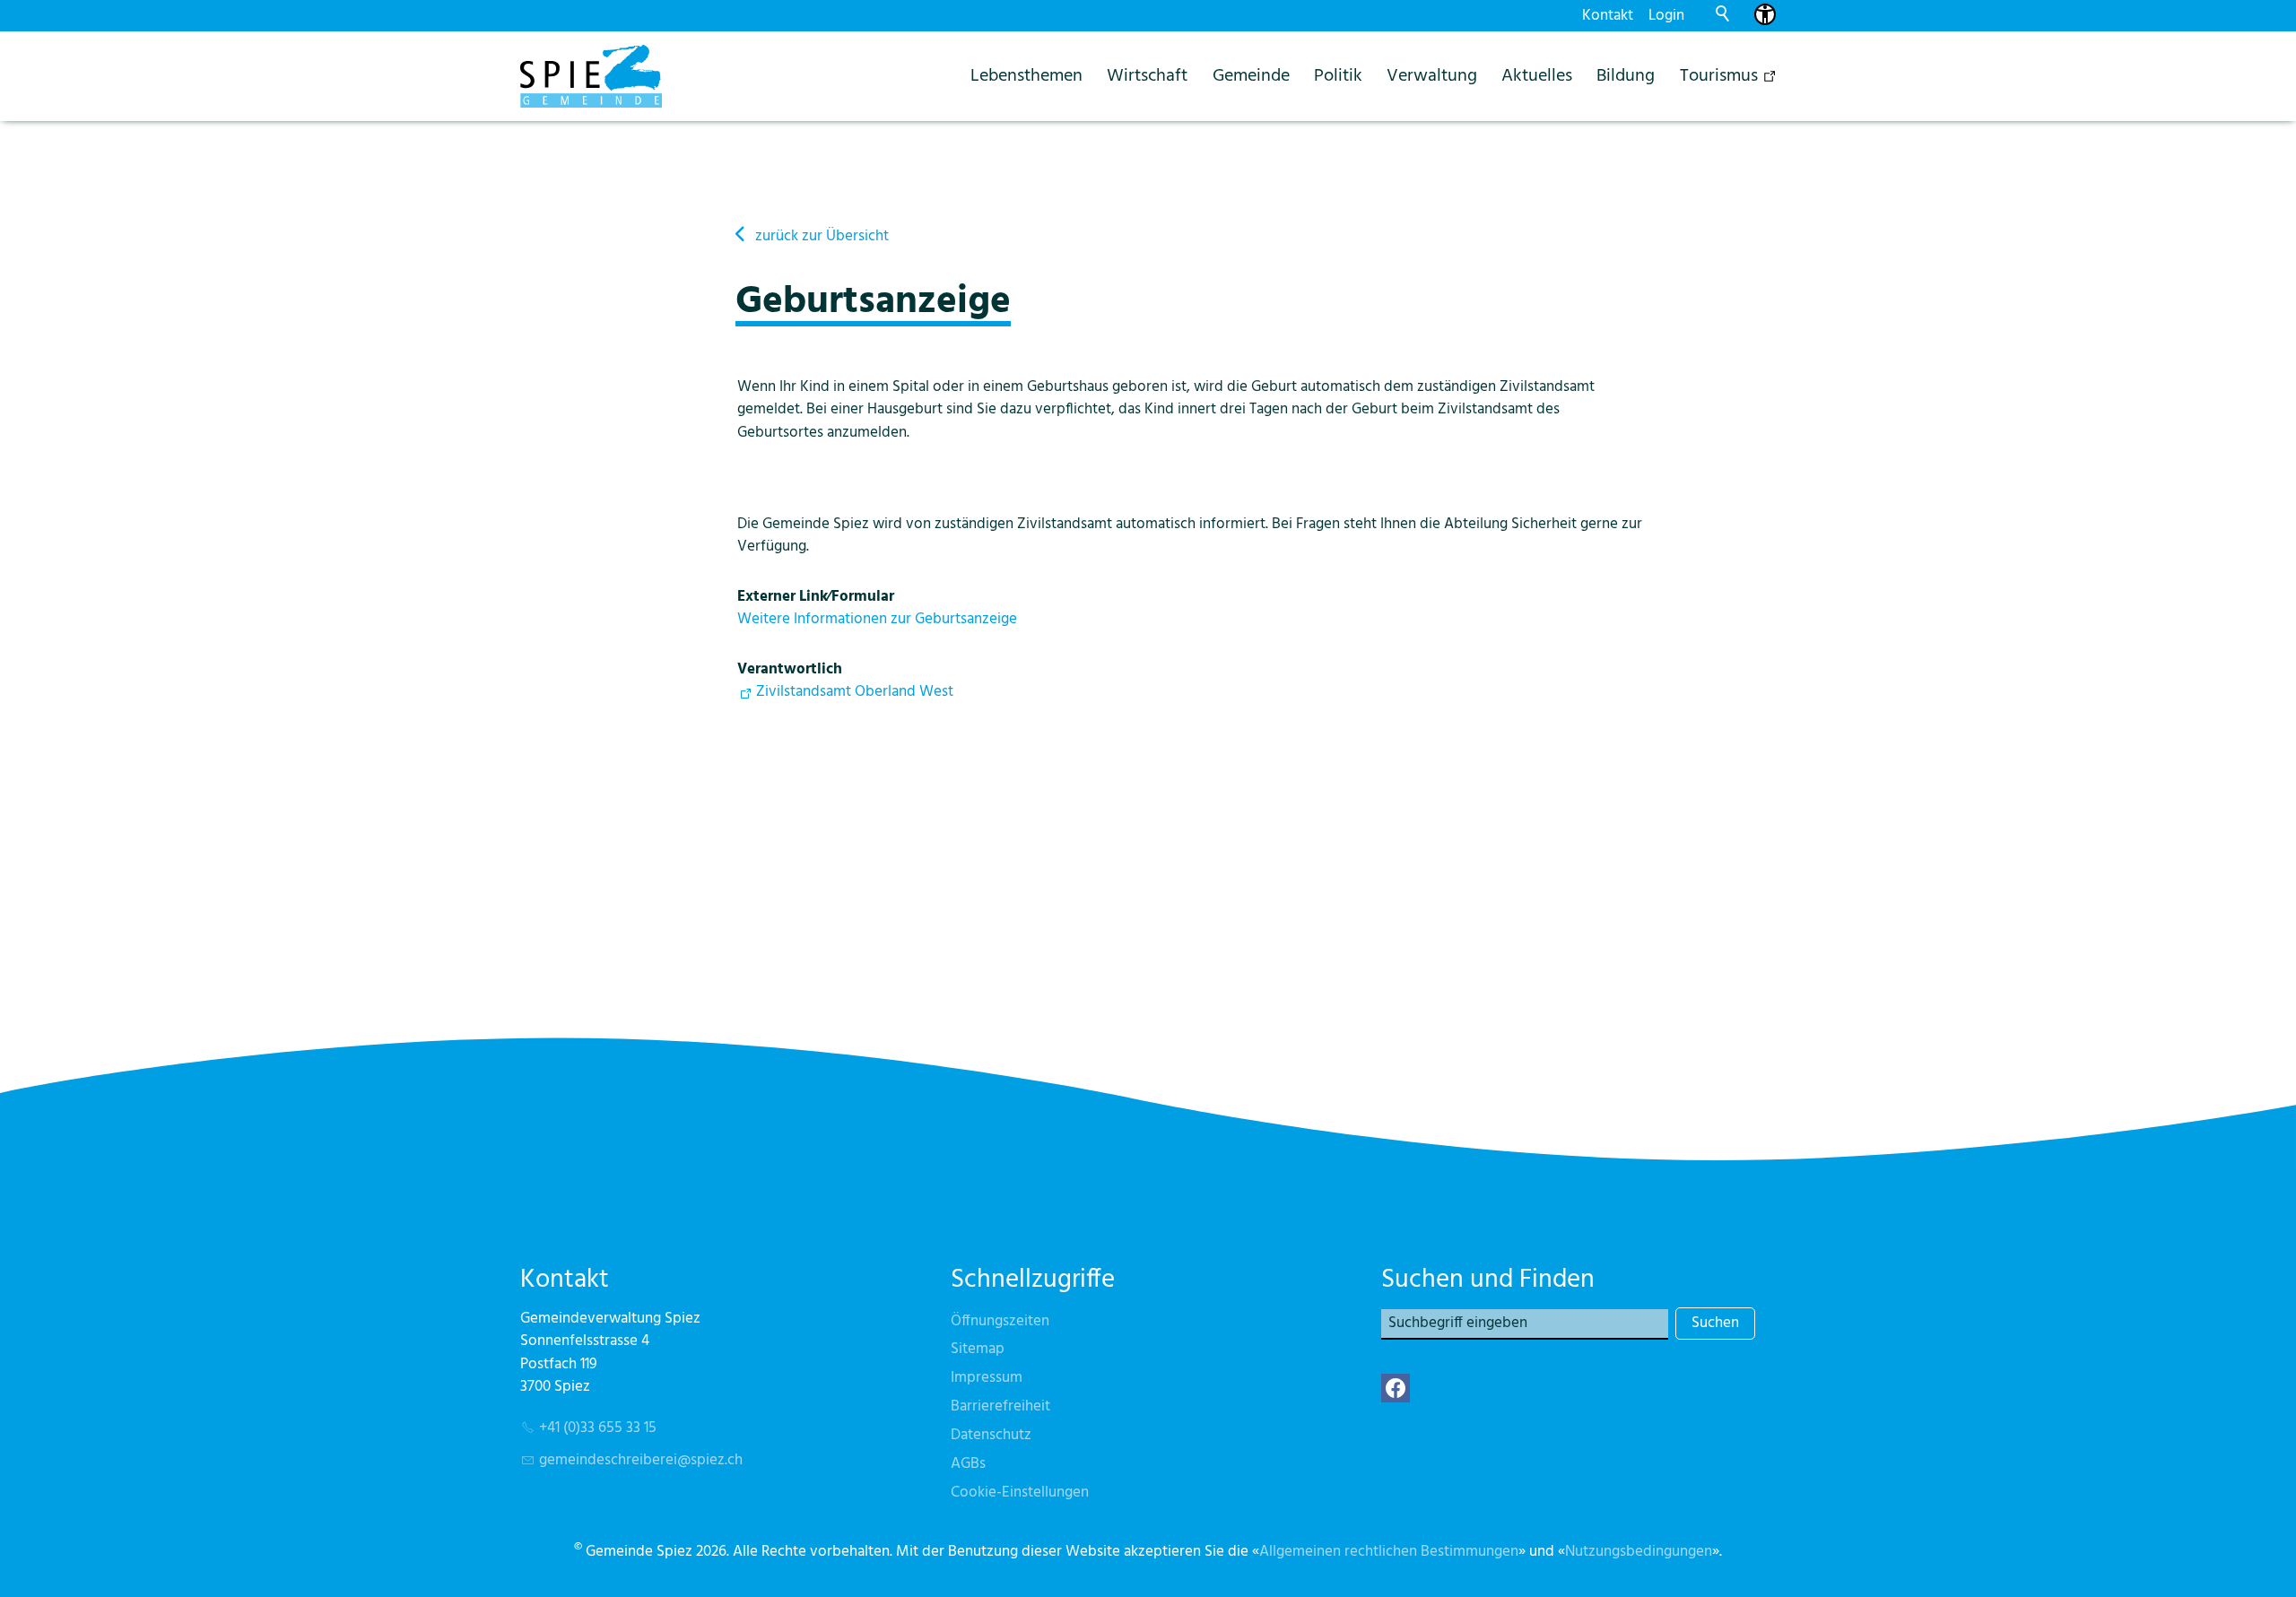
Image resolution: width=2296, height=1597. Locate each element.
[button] (1396, 1388)
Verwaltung (1432, 76)
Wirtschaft (1147, 76)
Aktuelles (1537, 76)
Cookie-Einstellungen (1020, 1493)
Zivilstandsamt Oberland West (855, 692)
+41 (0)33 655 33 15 (598, 1428)
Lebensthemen (1026, 76)
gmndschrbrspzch (641, 1460)
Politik (1338, 76)
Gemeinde (1251, 76)
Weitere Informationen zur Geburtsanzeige (877, 619)
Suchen (1715, 1323)
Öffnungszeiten (1000, 1321)
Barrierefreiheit (1000, 1406)
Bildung (1626, 76)
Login (1666, 16)
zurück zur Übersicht (822, 236)
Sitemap (978, 1349)
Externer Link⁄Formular (816, 597)
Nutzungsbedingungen (1639, 1552)
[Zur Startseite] (591, 76)
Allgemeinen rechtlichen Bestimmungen (1389, 1552)
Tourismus (1719, 76)
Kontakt (1608, 16)
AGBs (968, 1464)
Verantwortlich (790, 669)
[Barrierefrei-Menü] (1765, 14)
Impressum (987, 1378)
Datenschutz (991, 1435)
